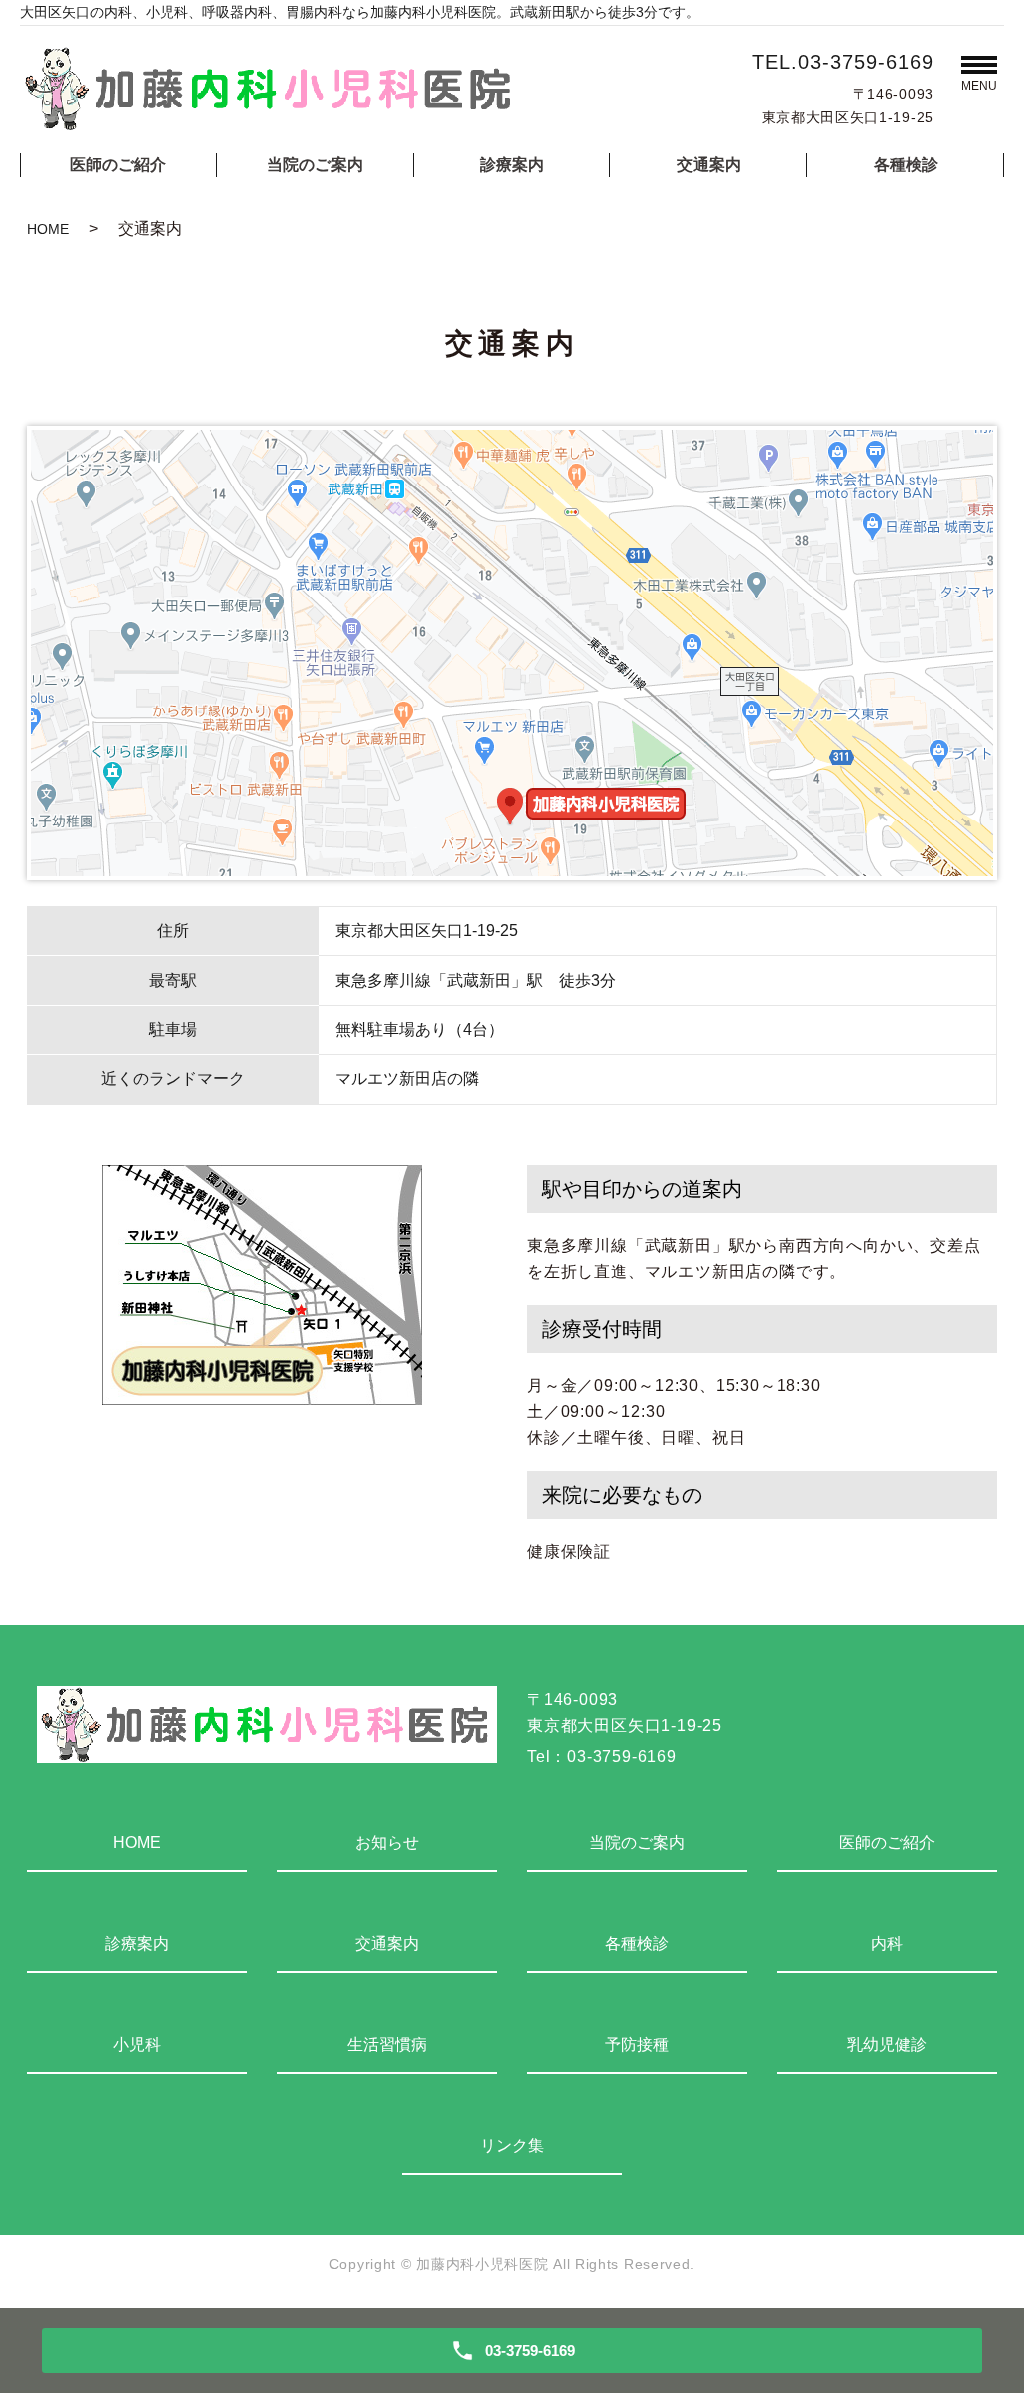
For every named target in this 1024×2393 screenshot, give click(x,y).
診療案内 (512, 164)
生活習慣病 (387, 2044)
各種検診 (906, 164)
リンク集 (512, 2145)
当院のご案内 (315, 164)
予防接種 (637, 2044)
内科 (887, 1943)
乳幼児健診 (887, 2044)
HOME (48, 229)
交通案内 (709, 164)
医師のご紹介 (118, 164)
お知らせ (387, 1842)
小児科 (137, 2044)
